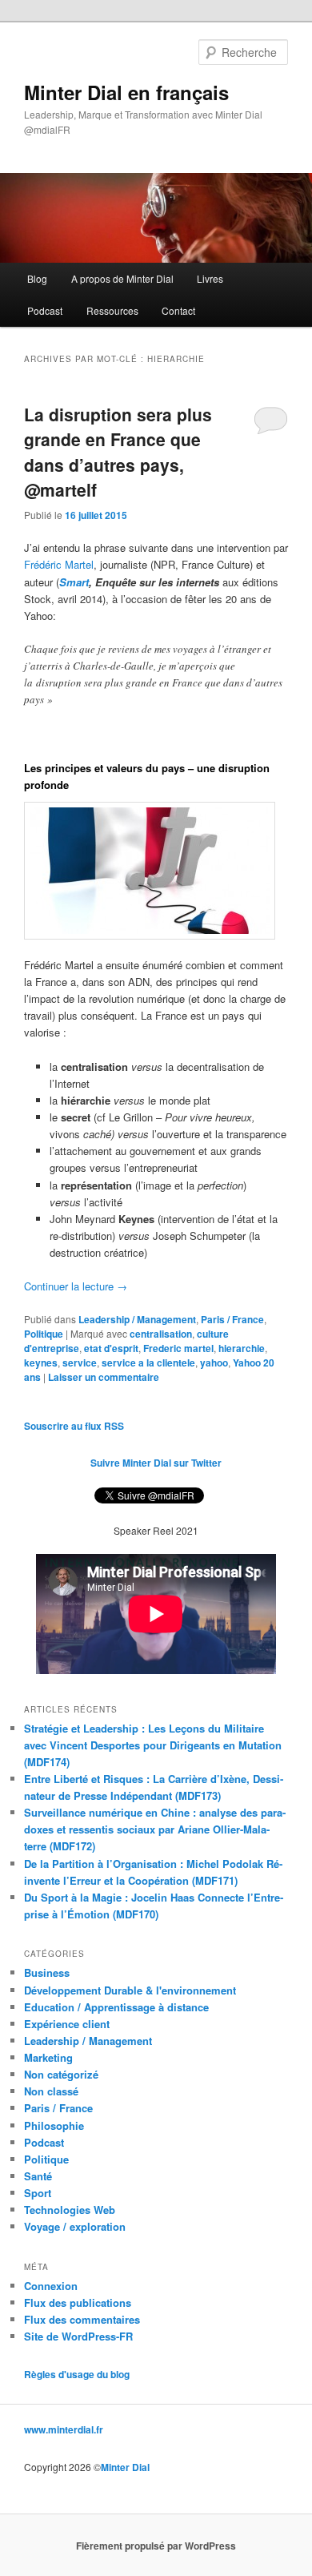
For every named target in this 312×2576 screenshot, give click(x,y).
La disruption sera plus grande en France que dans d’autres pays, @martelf (118, 452)
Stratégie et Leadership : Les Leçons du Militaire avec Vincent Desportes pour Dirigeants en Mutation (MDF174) (153, 1745)
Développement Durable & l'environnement (130, 1990)
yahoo (214, 1362)
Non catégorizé (61, 2074)
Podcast (45, 310)
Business (47, 1972)
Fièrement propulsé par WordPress (156, 2546)
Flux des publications (78, 2302)
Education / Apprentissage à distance (116, 2007)
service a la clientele (148, 1362)
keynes (41, 1362)
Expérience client (67, 2024)
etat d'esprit (111, 1348)
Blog (37, 278)
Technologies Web (70, 2210)
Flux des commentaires (82, 2319)
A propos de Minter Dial (122, 278)
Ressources (112, 310)
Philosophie (54, 2125)
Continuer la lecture (76, 1286)
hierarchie (242, 1348)
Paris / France (232, 1319)
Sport (38, 2193)
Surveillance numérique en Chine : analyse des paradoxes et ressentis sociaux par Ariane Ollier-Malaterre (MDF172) (155, 1829)
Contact (178, 310)
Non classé (51, 2091)
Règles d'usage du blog (77, 2374)
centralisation (161, 1334)
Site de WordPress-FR (78, 2336)
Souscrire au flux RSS (74, 1426)
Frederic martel (178, 1348)
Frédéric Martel (59, 564)
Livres (210, 278)
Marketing (48, 2057)
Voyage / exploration (75, 2226)
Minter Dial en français (126, 92)
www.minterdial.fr (64, 2429)
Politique (44, 1334)
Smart (74, 582)
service (80, 1362)
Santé (38, 2176)
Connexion (51, 2286)
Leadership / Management (137, 1319)
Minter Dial (125, 2467)
